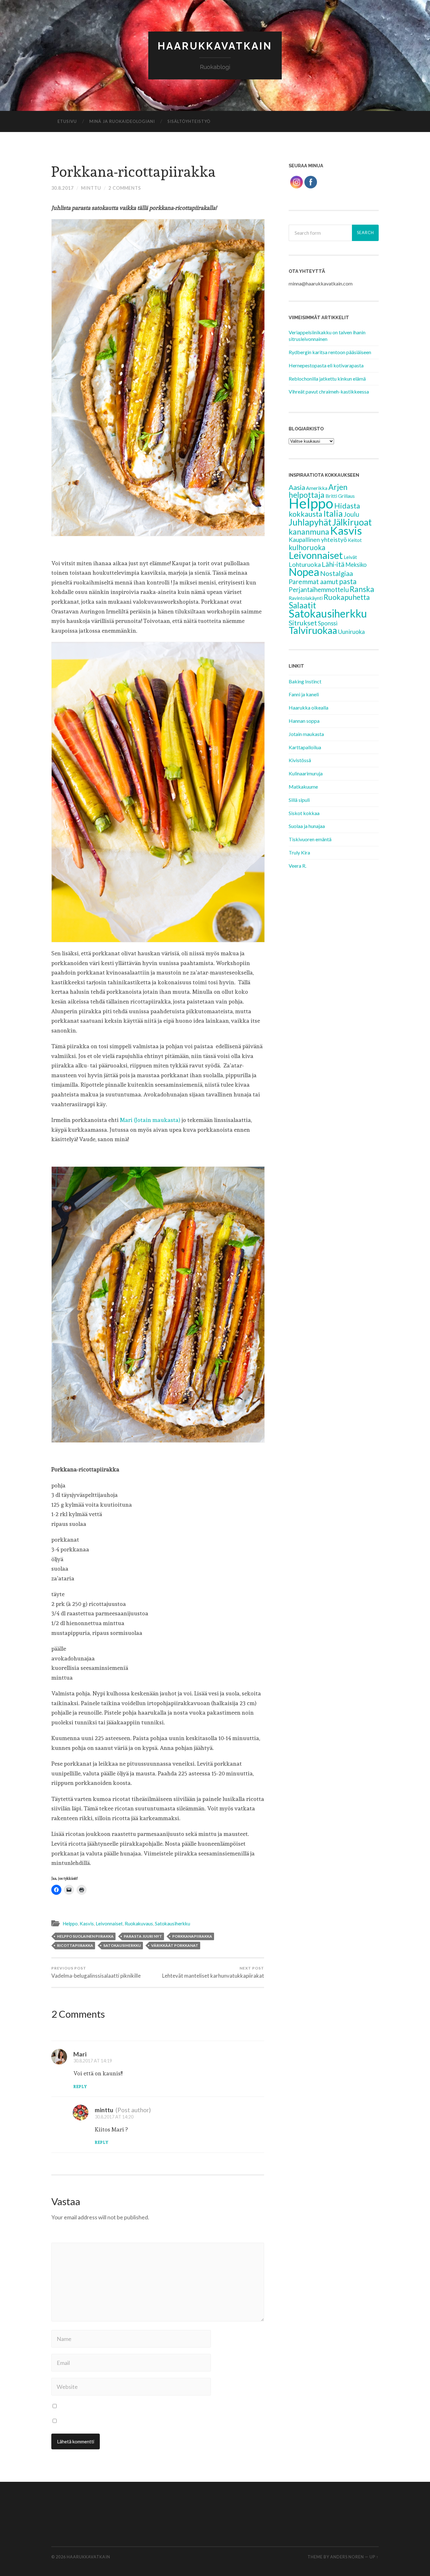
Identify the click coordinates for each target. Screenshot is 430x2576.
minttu (91, 188)
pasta (348, 581)
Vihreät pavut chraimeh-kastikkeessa (329, 391)
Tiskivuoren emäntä (310, 839)
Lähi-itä (333, 564)
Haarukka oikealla (308, 707)
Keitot (355, 540)
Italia (333, 513)
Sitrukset (303, 623)
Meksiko (356, 565)
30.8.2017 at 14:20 (114, 2117)
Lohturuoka (305, 564)
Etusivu (67, 121)
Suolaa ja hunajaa (307, 826)
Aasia (297, 487)
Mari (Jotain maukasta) (150, 1120)
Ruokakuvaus (139, 1923)
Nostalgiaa (337, 573)
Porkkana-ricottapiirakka (133, 172)
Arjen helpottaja (318, 491)
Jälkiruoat (352, 522)
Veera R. (297, 866)
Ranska (362, 589)
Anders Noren (347, 2557)
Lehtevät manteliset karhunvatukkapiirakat (213, 1972)
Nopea (304, 572)
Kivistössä (300, 760)
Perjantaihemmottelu (319, 589)
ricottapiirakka (75, 1945)
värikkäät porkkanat (175, 1945)
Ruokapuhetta (347, 597)
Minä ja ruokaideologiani (122, 121)
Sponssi (328, 623)
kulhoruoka (307, 547)
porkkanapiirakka (192, 1936)
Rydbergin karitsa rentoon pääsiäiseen (330, 352)
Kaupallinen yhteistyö (318, 540)
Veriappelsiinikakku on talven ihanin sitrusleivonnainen (327, 336)
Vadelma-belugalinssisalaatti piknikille (96, 1972)
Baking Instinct (305, 681)
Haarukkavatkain (215, 46)
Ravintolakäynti (306, 598)
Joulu (351, 514)
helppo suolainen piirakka (85, 1936)
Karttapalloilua (305, 747)
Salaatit (302, 605)
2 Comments (125, 188)
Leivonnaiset (109, 1923)
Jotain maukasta (306, 734)
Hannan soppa (304, 721)
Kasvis (87, 1923)
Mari (80, 2054)
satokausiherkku (122, 1945)
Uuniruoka (351, 632)
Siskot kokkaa (304, 813)
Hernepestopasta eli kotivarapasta (326, 365)
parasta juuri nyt (143, 1936)
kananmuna (309, 532)
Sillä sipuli (299, 800)
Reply (80, 2087)
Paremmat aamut (313, 581)
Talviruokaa (313, 630)
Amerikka (317, 488)
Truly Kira (299, 852)
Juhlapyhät (310, 522)
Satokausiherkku (173, 1923)
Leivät (350, 557)
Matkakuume (303, 787)
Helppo (70, 1923)
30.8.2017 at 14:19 (93, 2061)
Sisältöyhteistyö (189, 121)
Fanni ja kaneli (304, 694)
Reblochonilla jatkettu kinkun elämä (327, 379)
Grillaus (346, 496)
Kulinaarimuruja (306, 773)
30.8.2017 (62, 188)
